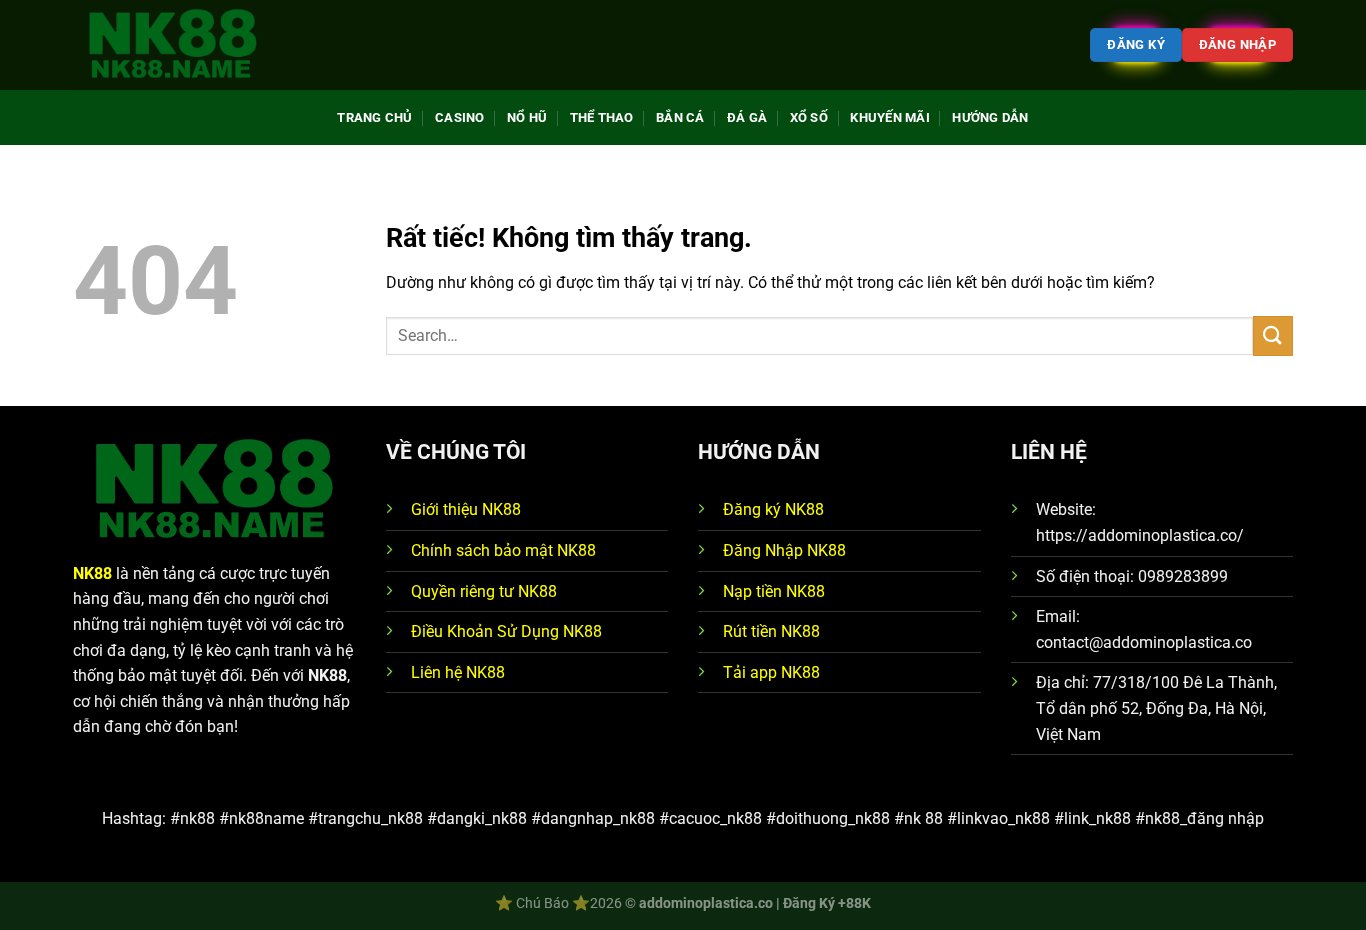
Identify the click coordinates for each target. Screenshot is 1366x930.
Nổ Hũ (527, 117)
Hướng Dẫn (990, 117)
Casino (460, 117)
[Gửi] (1273, 335)
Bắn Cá (680, 117)
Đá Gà (747, 117)
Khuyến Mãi (890, 117)
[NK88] (173, 45)
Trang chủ (374, 117)
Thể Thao (602, 117)
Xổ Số (809, 117)
